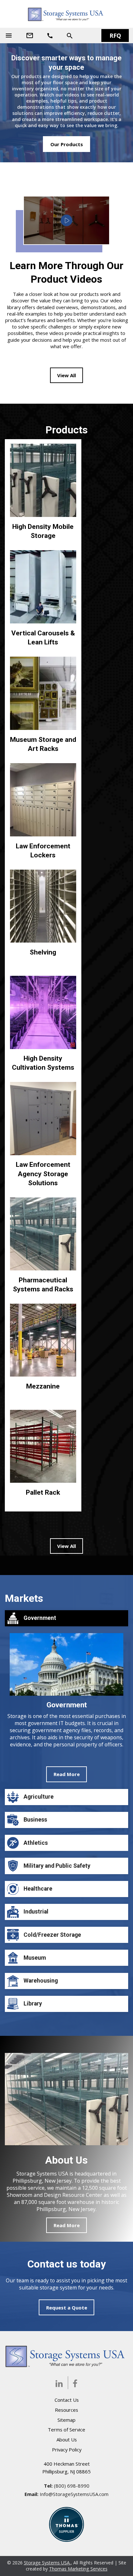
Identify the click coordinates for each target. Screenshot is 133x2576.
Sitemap (66, 2420)
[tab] (66, 1696)
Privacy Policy (67, 2450)
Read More (67, 1774)
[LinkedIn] (59, 2383)
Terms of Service (66, 2430)
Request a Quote (67, 2308)
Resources (66, 2410)
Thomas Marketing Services (78, 2569)
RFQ (115, 35)
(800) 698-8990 (72, 2486)
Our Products (67, 144)
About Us (67, 2440)
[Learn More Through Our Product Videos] (66, 220)
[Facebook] (75, 2383)
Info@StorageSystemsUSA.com (74, 2494)
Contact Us (67, 2400)
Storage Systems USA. (47, 2563)
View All (66, 375)
